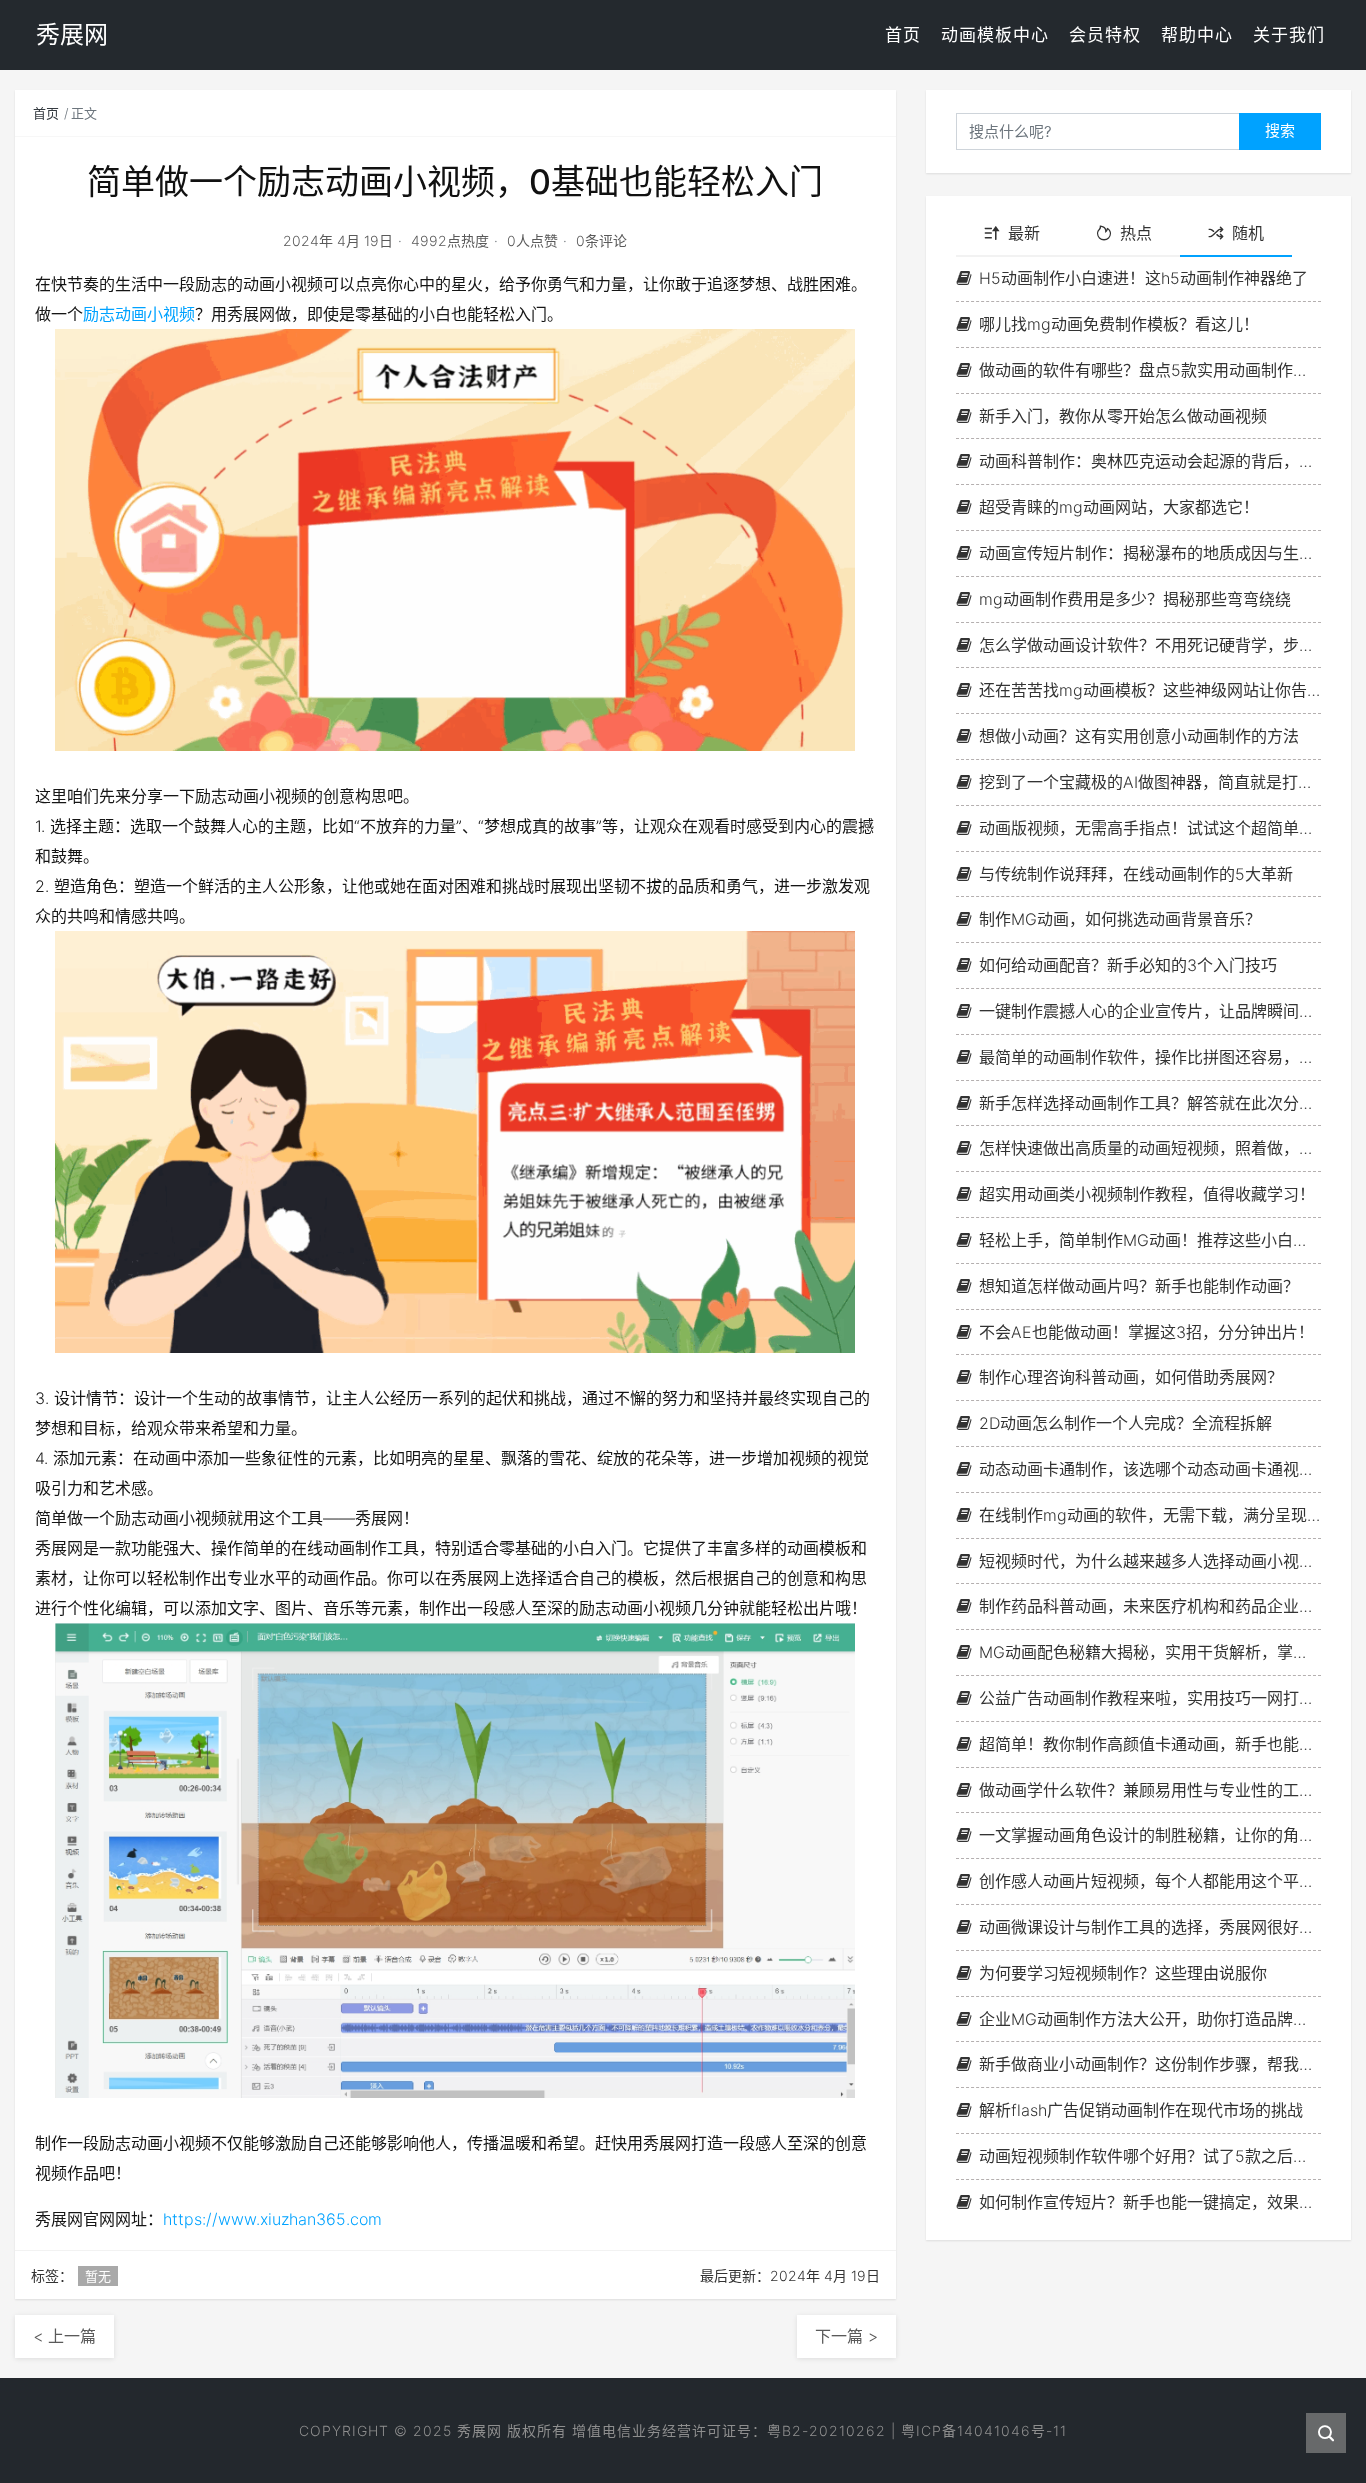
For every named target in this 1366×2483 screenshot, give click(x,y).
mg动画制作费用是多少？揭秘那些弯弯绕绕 (1135, 599)
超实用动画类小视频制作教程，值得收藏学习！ (1147, 1194)
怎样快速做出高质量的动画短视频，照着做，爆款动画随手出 (1150, 1148)
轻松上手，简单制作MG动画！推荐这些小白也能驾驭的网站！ (1150, 1240)
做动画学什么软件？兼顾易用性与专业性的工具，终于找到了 (1150, 1790)
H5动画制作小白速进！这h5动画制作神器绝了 (1143, 278)
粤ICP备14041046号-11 (984, 2430)
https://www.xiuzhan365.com (272, 2219)
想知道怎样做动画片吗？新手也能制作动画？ (1139, 1286)
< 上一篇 (64, 2336)
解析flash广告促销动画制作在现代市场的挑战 (1141, 2110)
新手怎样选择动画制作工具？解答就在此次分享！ (1150, 1103)
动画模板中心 (995, 35)
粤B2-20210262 (826, 2430)
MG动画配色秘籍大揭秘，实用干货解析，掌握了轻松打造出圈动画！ (1150, 1652)
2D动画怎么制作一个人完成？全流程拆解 (1125, 1423)
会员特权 (1105, 35)
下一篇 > (846, 2336)
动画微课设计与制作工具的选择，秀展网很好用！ (1150, 1927)
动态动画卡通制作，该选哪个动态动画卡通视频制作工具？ (1150, 1469)
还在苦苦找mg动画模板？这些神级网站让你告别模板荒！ (1150, 690)
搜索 (1280, 130)
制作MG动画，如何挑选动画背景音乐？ (1120, 919)
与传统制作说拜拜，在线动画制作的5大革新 (1136, 874)
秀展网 (479, 2430)
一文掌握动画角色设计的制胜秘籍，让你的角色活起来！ (1150, 1835)
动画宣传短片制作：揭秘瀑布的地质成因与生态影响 (1150, 553)
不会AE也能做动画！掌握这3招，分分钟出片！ (1146, 1332)
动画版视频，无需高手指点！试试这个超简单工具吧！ (1150, 828)
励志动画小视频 (139, 314)
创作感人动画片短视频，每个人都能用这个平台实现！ (1150, 1881)
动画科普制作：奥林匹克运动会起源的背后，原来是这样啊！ (1150, 461)
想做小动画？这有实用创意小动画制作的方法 (1139, 736)
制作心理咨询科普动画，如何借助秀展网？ (1131, 1377)
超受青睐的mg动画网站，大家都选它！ (1119, 507)
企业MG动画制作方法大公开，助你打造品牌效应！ (1150, 2019)
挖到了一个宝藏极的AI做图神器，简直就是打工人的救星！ (1150, 782)
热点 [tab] (1136, 233)
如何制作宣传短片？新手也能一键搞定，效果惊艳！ (1150, 2202)
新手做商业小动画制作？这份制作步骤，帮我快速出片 (1150, 2064)
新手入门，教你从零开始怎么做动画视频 (1123, 416)
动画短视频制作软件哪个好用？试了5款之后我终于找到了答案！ (1150, 2156)
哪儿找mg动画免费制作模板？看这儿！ (1119, 324)
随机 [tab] (1248, 233)
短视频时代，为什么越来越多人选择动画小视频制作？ (1150, 1561)
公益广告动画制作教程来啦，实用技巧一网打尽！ (1150, 1698)
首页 (903, 35)
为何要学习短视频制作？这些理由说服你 (1123, 1973)
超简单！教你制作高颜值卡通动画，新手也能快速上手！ (1150, 1744)
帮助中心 (1197, 35)
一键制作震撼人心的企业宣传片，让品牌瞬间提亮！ (1150, 1011)
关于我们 (1289, 35)
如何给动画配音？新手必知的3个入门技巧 (1128, 965)
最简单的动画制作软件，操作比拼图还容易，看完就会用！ (1150, 1057)
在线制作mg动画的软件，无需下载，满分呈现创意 (1150, 1515)
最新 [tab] (1024, 233)
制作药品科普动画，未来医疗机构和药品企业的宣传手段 (1150, 1606)
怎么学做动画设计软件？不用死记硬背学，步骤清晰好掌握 (1150, 645)
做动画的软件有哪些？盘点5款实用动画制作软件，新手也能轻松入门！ (1150, 370)
